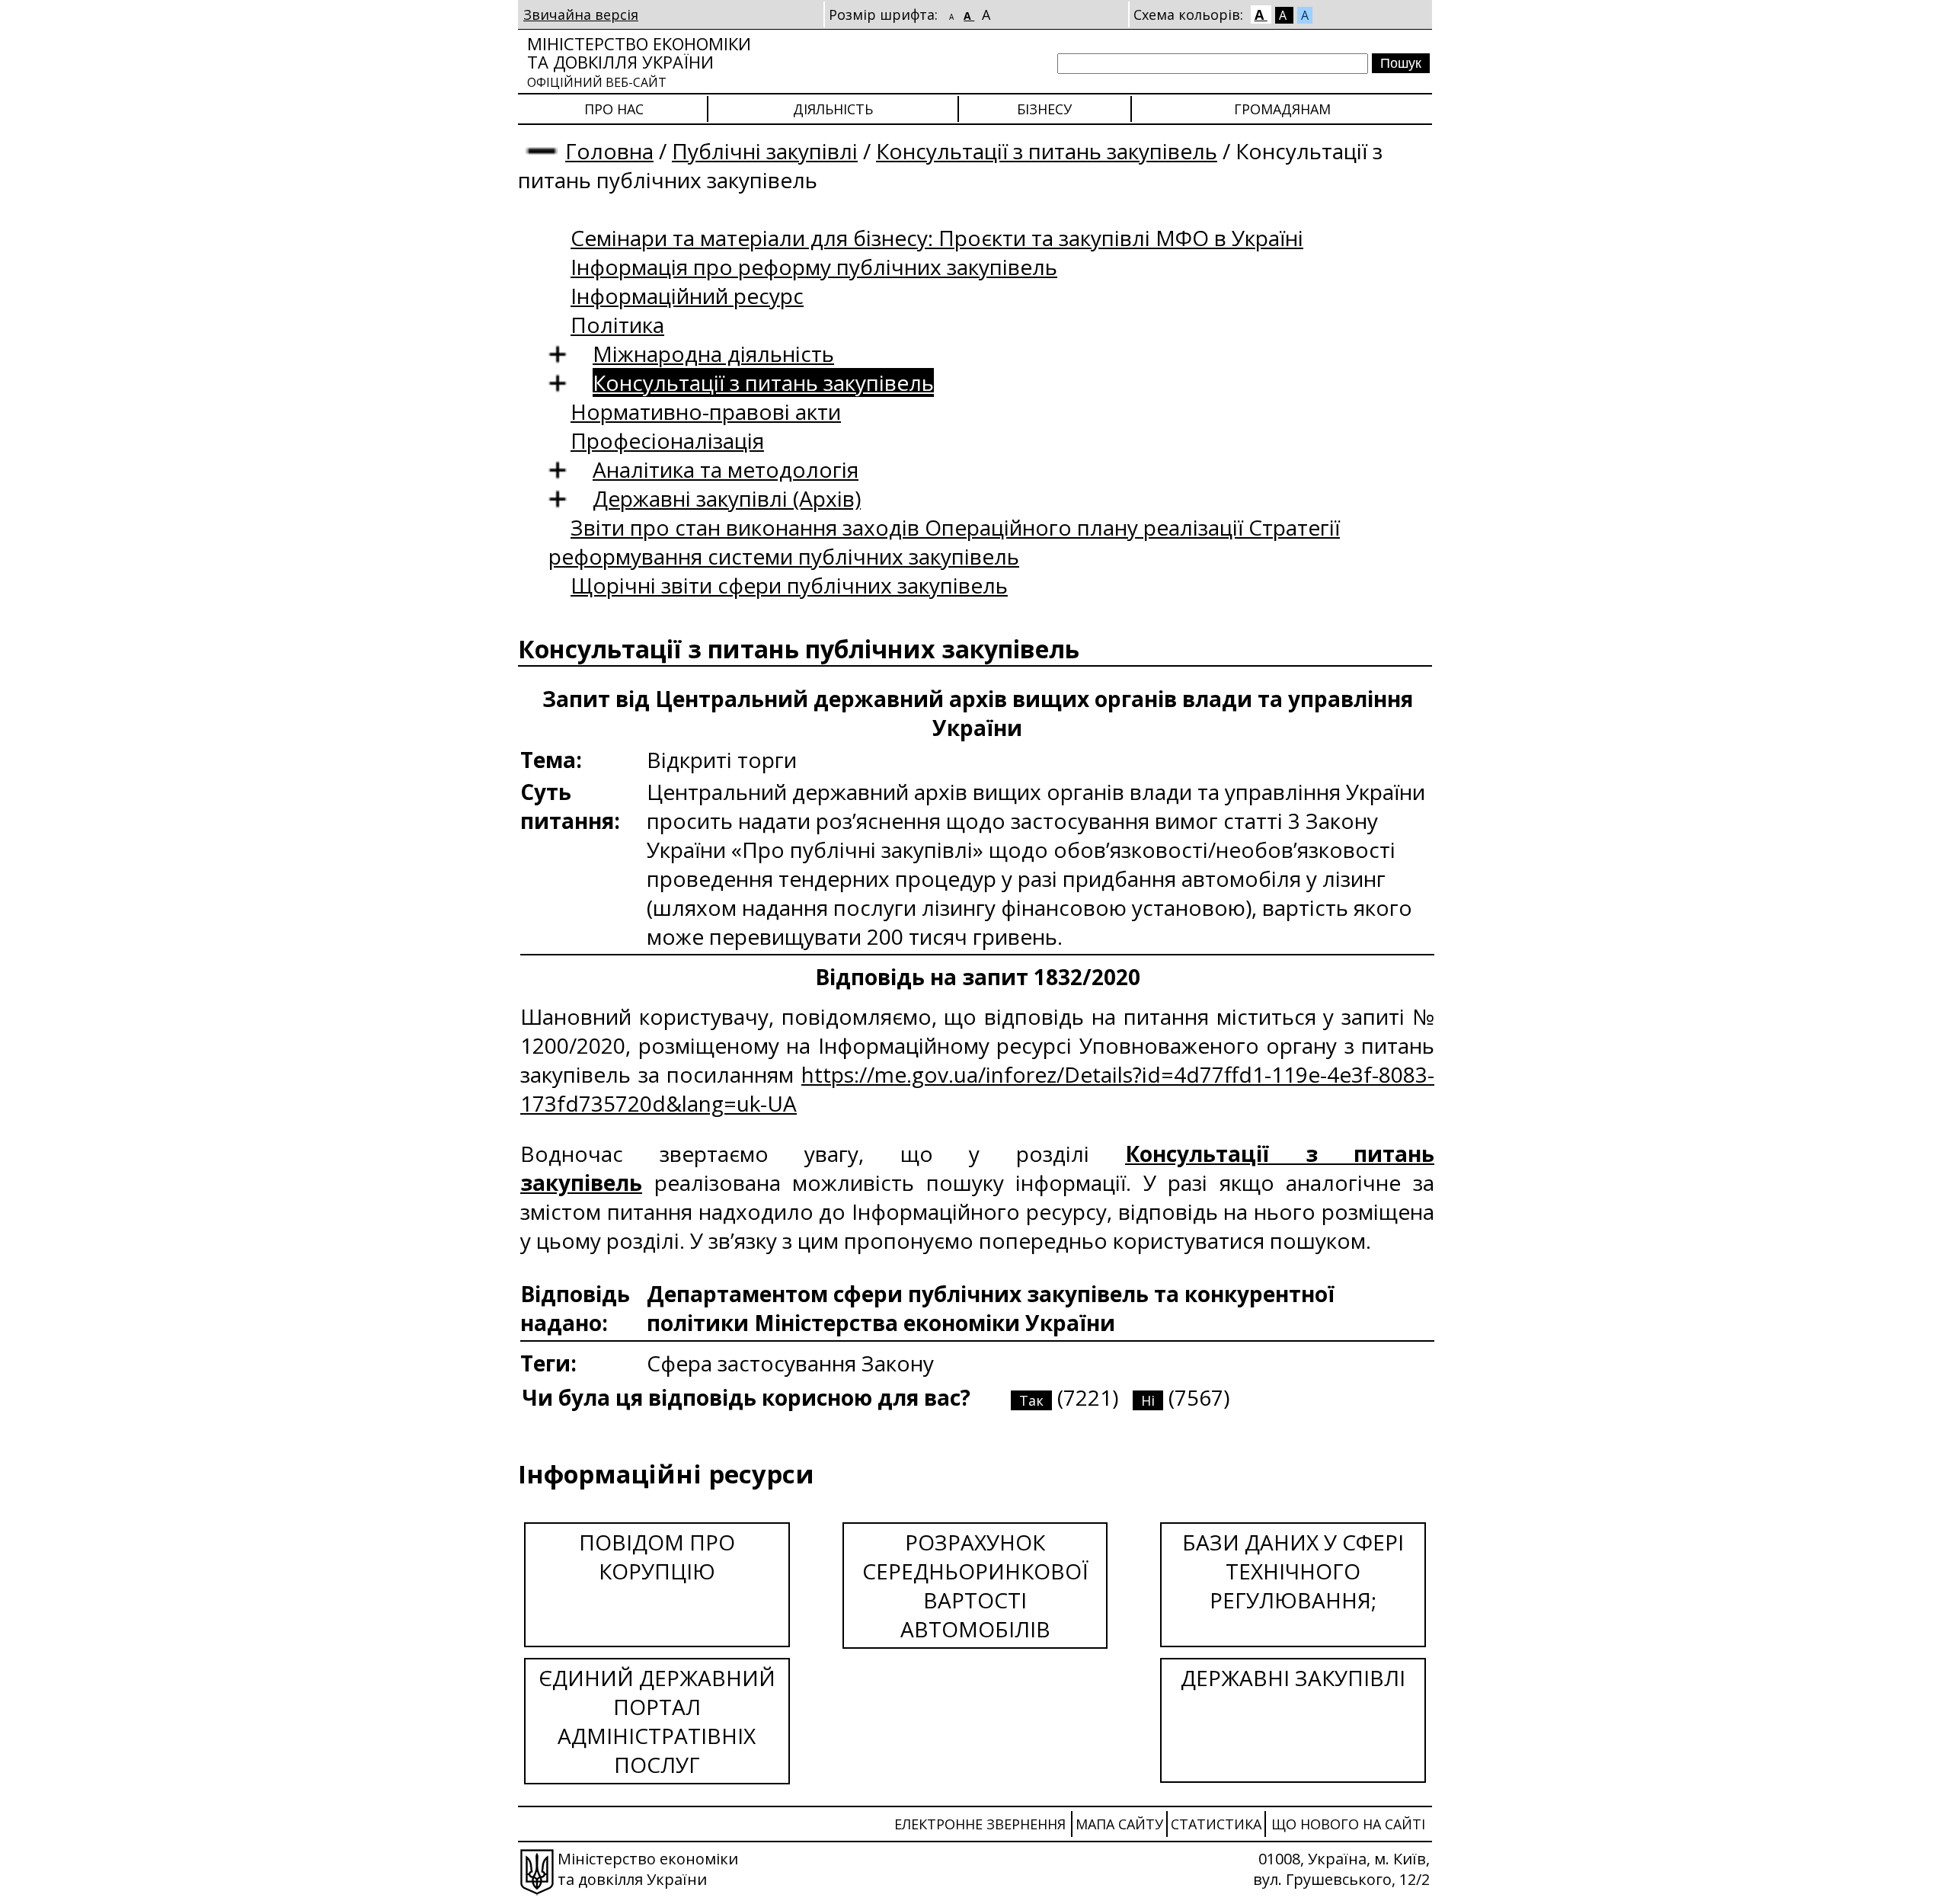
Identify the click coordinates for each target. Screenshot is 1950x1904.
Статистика (1216, 1824)
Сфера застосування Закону (790, 1363)
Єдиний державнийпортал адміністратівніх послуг (657, 1721)
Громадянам (1282, 109)
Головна (609, 151)
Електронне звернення (980, 1824)
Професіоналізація (667, 440)
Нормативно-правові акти (706, 411)
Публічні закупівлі (765, 151)
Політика (617, 325)
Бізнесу (1044, 109)
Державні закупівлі (1293, 1678)
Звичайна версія (581, 14)
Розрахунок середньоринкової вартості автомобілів (975, 1586)
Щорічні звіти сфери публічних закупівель (789, 585)
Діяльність (833, 109)
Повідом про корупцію (657, 1557)
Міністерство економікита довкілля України (639, 61)
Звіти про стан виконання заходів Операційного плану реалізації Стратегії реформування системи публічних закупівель (944, 542)
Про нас (614, 109)
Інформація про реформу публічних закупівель (814, 267)
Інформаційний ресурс (687, 296)
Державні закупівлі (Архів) (727, 498)
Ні (1148, 1400)
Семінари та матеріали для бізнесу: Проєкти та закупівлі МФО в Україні (937, 238)
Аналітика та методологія (726, 469)
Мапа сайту (1119, 1824)
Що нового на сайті (1348, 1824)
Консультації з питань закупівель (1047, 151)
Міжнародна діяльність (713, 354)
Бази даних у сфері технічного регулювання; (1293, 1571)
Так (1031, 1400)
